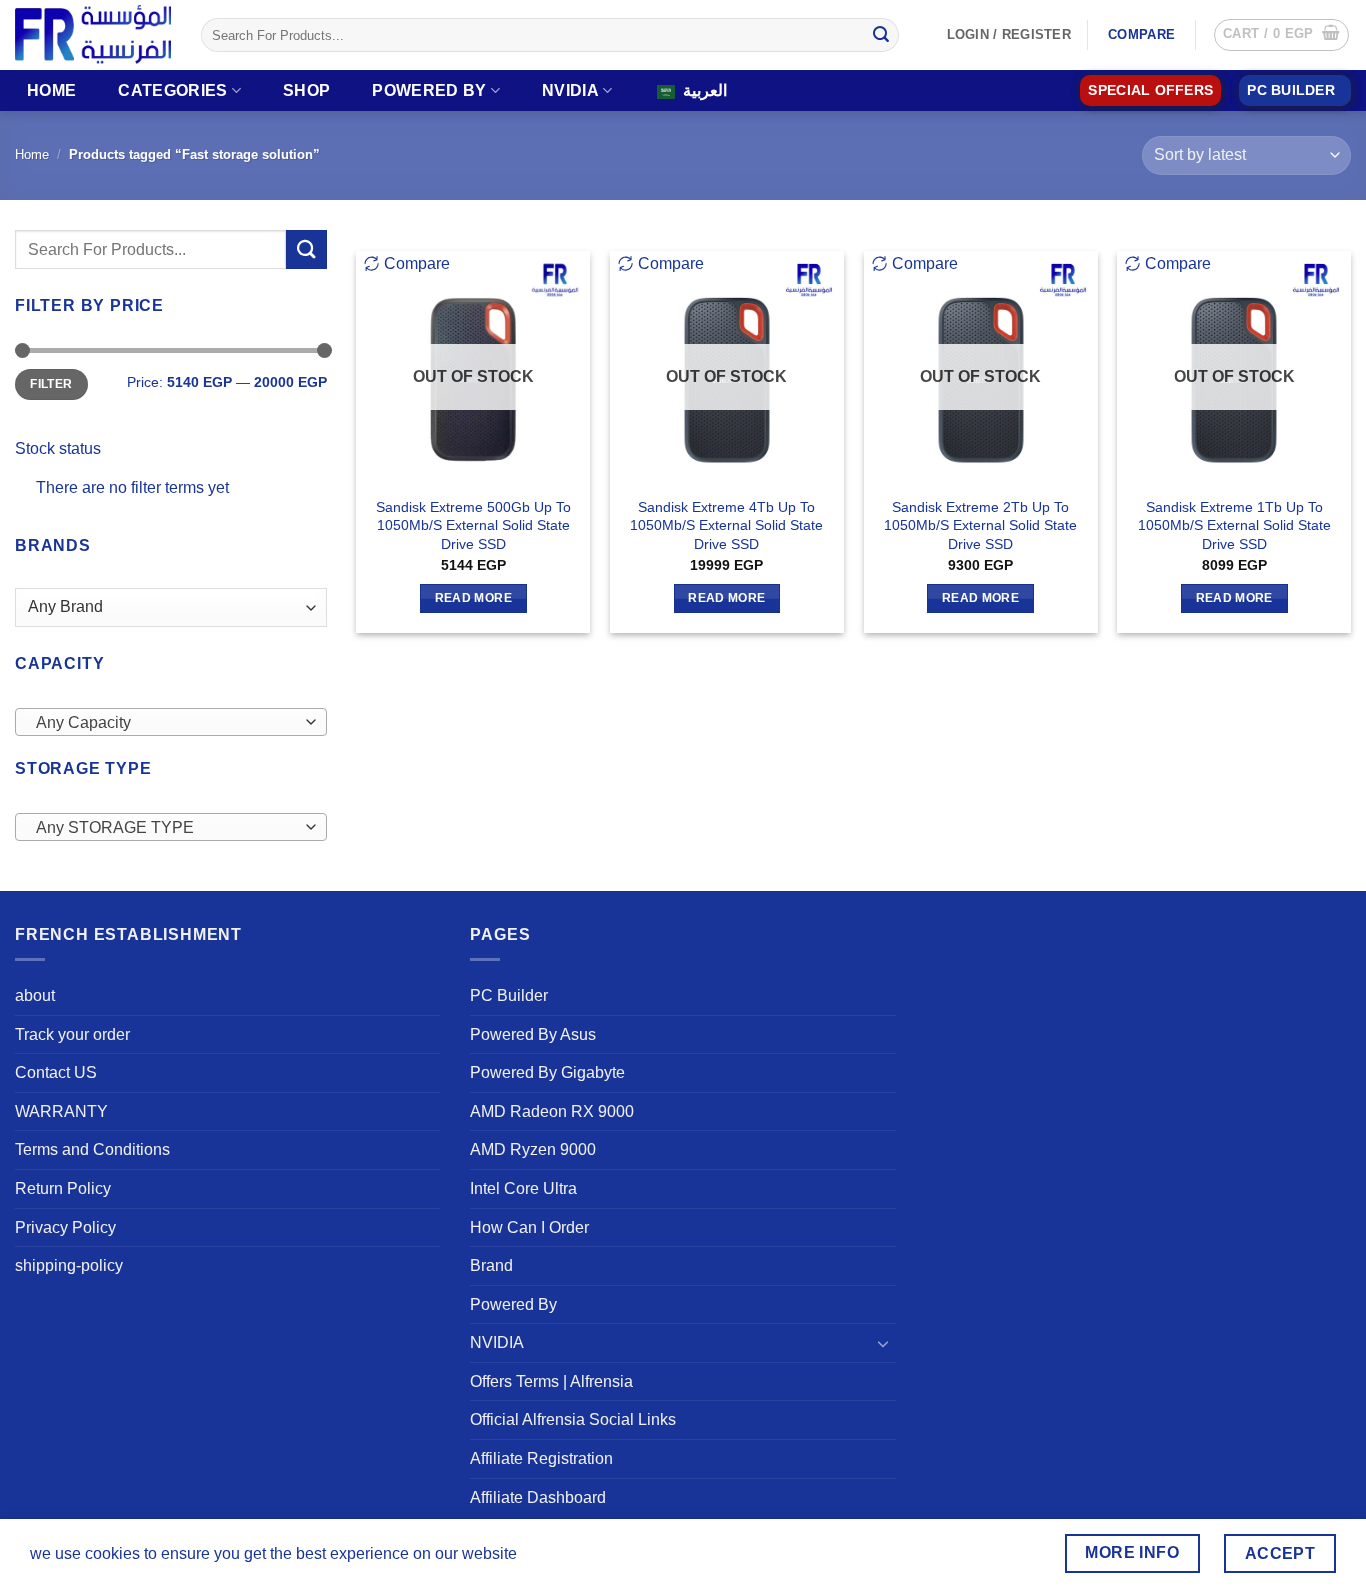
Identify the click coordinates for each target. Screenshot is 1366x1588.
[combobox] (171, 722)
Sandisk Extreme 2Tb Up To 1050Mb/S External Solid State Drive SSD (980, 525)
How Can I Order (529, 1227)
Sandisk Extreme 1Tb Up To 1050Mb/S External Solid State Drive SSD (1234, 525)
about (35, 995)
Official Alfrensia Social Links (573, 1419)
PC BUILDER (1291, 90)
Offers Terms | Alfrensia (551, 1381)
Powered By (429, 90)
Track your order (72, 1034)
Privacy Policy (65, 1227)
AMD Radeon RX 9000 (552, 1111)
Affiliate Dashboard (538, 1497)
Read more (473, 598)
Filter (51, 384)
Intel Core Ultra (523, 1188)
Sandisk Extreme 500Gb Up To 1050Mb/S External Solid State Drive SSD (473, 525)
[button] (1281, 35)
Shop (306, 90)
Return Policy (63, 1188)
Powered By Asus (533, 1034)
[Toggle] (884, 1343)
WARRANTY (61, 1111)
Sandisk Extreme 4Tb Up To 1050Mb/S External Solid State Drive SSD (726, 525)
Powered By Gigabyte (547, 1072)
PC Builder (509, 995)
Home (51, 90)
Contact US (56, 1072)
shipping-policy (69, 1265)
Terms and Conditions (92, 1149)
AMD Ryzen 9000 (533, 1149)
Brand (491, 1265)
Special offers (1150, 90)
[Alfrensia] (93, 34)
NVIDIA (570, 90)
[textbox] (166, 723)
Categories (172, 90)
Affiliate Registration (541, 1458)
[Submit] (881, 35)
